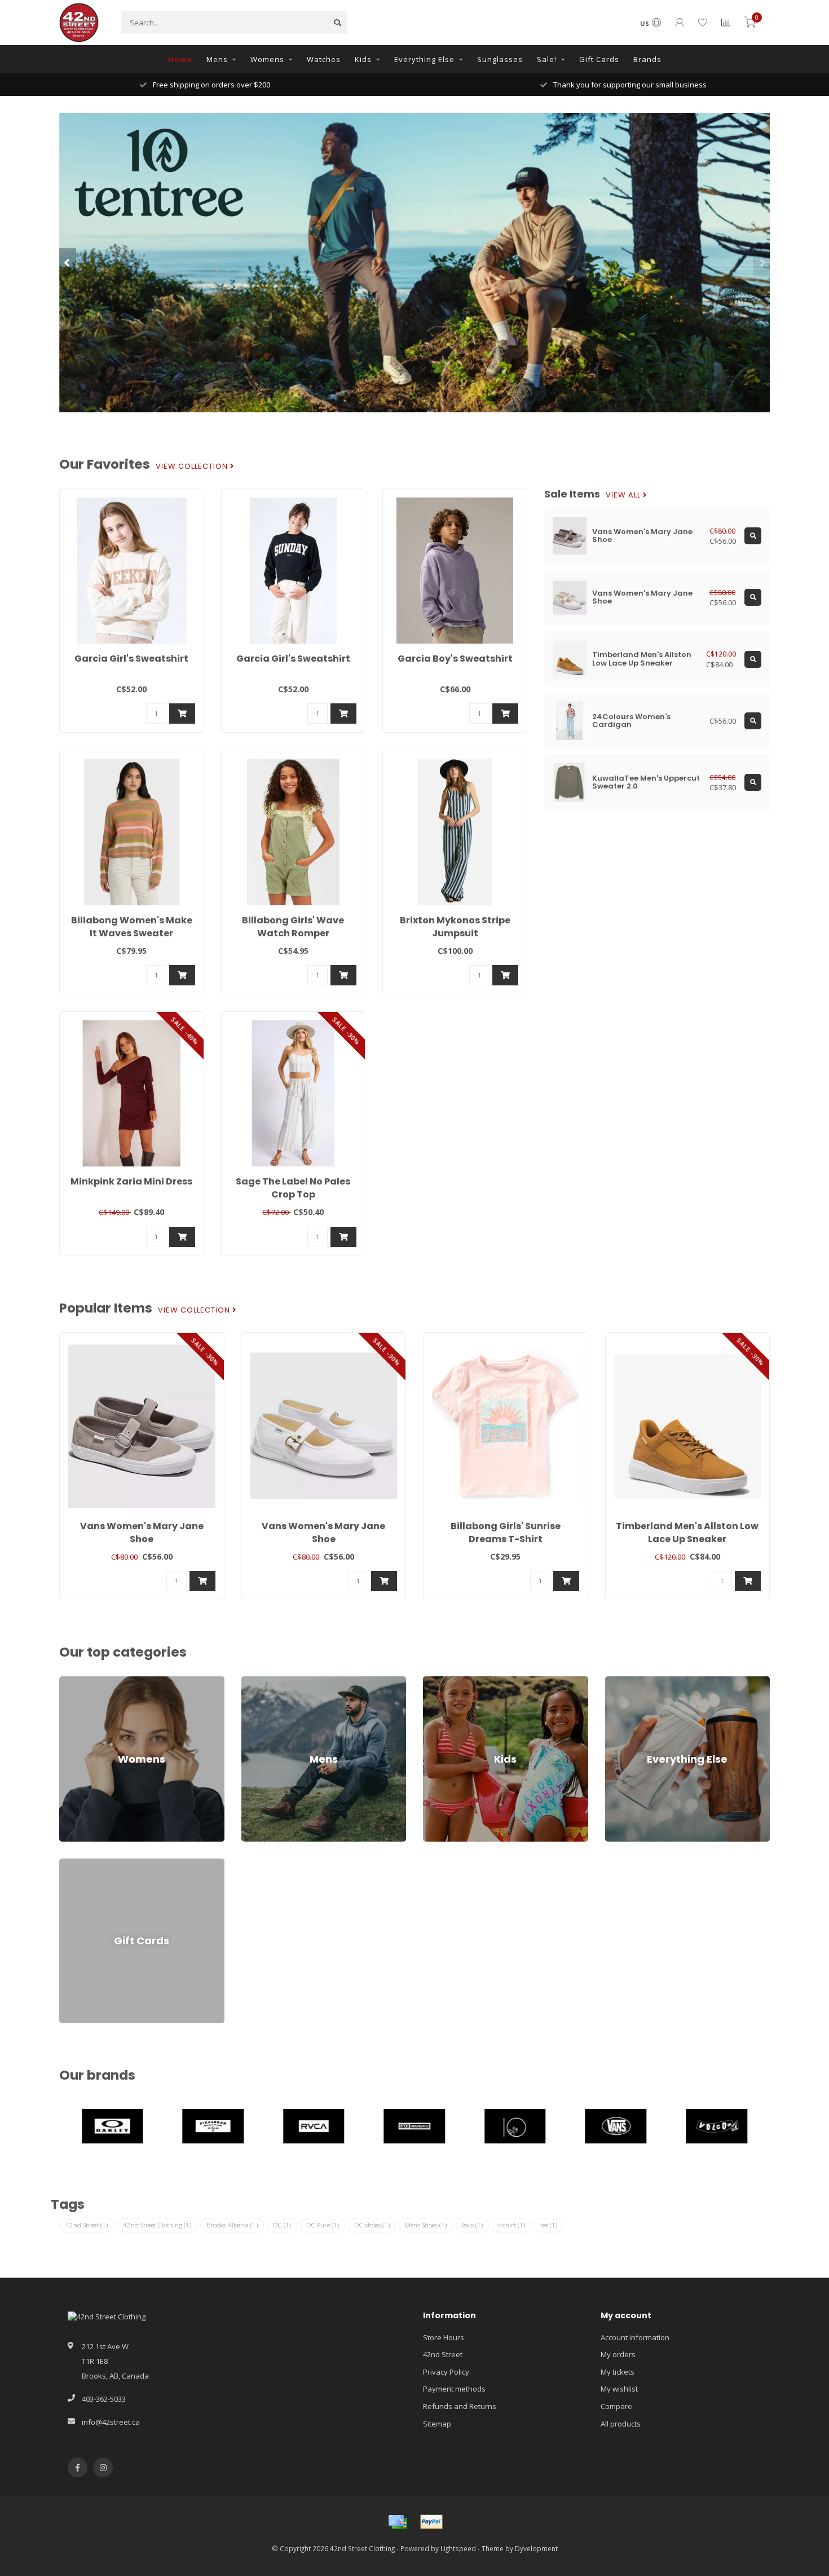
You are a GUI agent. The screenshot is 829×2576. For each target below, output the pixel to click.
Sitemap (437, 2424)
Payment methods (454, 2389)
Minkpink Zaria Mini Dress (131, 1181)
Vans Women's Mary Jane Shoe (142, 1533)
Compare (616, 2406)
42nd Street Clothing (157, 2225)
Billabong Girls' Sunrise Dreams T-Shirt (506, 1533)
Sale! (547, 59)
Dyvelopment (536, 2548)
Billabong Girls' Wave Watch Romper (293, 927)
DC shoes (372, 2225)
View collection (193, 466)
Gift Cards (599, 59)
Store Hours (444, 2337)
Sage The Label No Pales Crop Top (293, 1188)
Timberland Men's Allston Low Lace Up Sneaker (687, 1533)
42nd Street (87, 2225)
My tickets (618, 2372)
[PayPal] (431, 2522)
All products (621, 2424)
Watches (324, 59)
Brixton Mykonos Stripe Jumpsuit (455, 927)
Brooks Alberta (232, 2225)
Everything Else (424, 59)
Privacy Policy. (447, 2372)
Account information (635, 2337)
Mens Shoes (426, 2225)
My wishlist (619, 2389)
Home (180, 59)
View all (624, 495)
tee (549, 2225)
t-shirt (511, 2225)
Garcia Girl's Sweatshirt (131, 659)
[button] (68, 262)
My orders (618, 2354)
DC (282, 2225)
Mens (217, 59)
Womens (267, 59)
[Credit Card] (398, 2522)
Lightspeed (458, 2548)
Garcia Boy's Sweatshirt (455, 659)
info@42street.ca (111, 2422)
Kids (363, 59)
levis (472, 2225)
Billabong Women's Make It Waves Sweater (132, 927)
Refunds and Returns (460, 2406)
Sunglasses (500, 59)
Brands (647, 59)
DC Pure (323, 2225)
